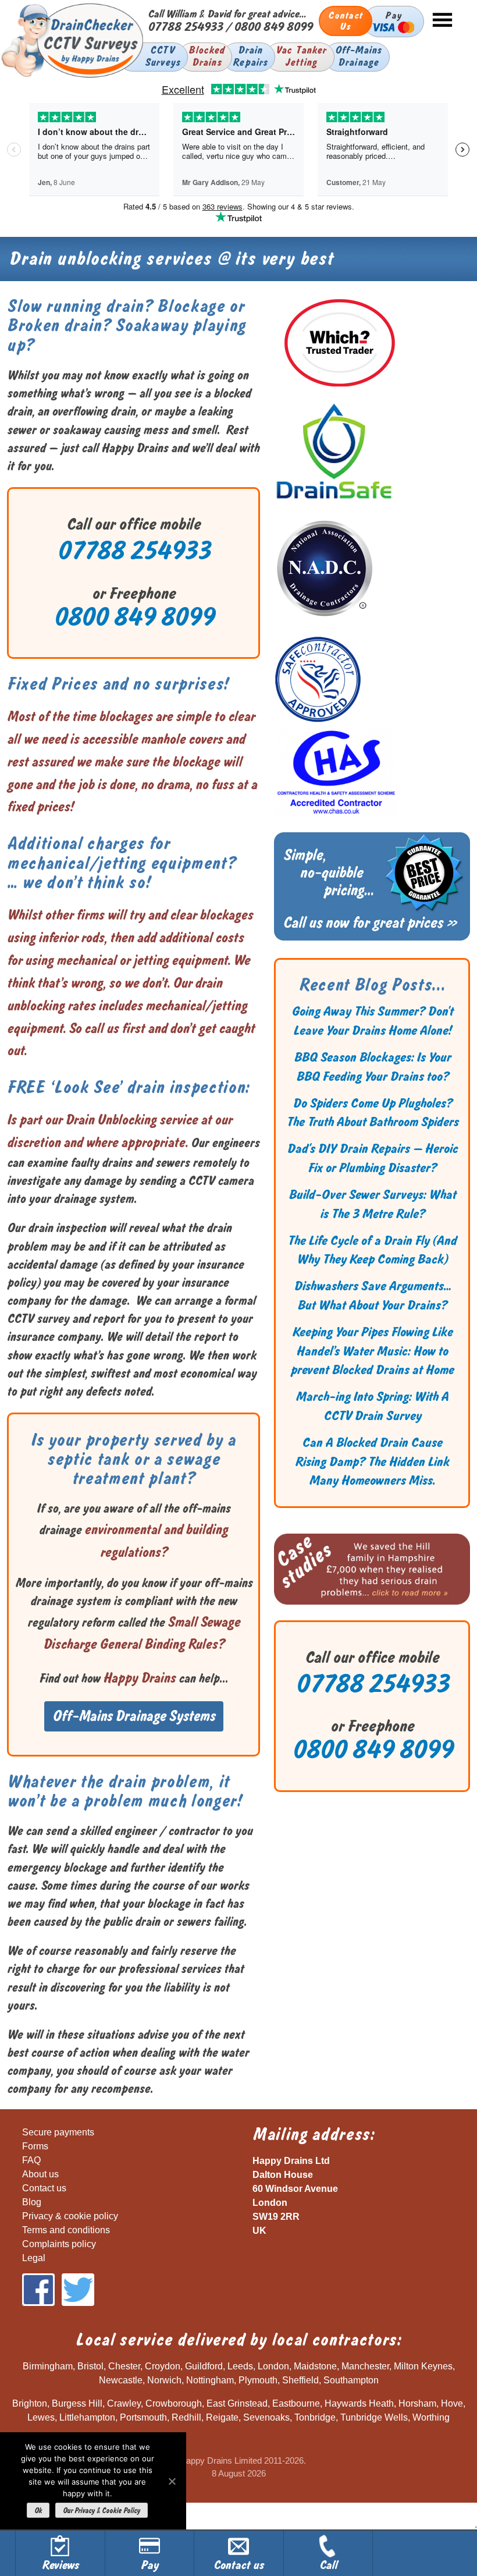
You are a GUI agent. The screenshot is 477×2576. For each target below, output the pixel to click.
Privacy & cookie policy (70, 2216)
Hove (452, 2403)
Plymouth (258, 2380)
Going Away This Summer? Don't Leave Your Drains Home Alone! (372, 1021)
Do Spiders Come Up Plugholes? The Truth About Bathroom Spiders (372, 1113)
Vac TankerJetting (301, 56)
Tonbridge (315, 2417)
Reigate (222, 2417)
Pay (393, 15)
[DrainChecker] (72, 76)
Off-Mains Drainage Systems (134, 1716)
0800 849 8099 (273, 26)
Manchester (365, 2366)
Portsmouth (143, 2417)
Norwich (164, 2380)
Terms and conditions (66, 2230)
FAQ (31, 2160)
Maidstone (315, 2366)
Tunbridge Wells (374, 2417)
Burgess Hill (77, 2403)
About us (40, 2174)
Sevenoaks (266, 2417)
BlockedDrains (207, 56)
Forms (35, 2146)
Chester (124, 2366)
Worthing (431, 2417)
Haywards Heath (359, 2403)
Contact (346, 21)
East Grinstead (237, 2403)
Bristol (90, 2366)
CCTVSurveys (163, 56)
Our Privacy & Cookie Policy (102, 2511)
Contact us (44, 2188)
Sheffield (300, 2380)
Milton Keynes (423, 2366)
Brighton (30, 2403)
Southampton (351, 2380)
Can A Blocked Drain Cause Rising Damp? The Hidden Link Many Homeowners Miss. (372, 1462)
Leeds (240, 2366)
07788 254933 (185, 26)
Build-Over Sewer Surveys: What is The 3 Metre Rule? (372, 1204)
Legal (34, 2258)
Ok (38, 2511)
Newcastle (121, 2380)
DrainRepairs (250, 56)
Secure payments (58, 2132)
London (273, 2366)
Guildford (204, 2366)
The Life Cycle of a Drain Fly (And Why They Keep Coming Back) (372, 1250)
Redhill (186, 2417)
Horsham (417, 2403)
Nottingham (210, 2380)
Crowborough (174, 2403)
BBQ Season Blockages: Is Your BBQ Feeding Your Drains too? (372, 1067)
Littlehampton (87, 2417)
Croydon (163, 2366)
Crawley (124, 2403)
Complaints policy (59, 2244)
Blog (32, 2202)
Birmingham (48, 2366)
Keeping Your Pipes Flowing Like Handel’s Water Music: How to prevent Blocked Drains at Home (372, 1351)
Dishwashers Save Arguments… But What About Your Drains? (372, 1296)
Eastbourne (296, 2403)
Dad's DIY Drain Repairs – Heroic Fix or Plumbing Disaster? (372, 1158)
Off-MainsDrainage (359, 56)
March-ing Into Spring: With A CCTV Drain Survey (372, 1406)
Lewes (41, 2417)
